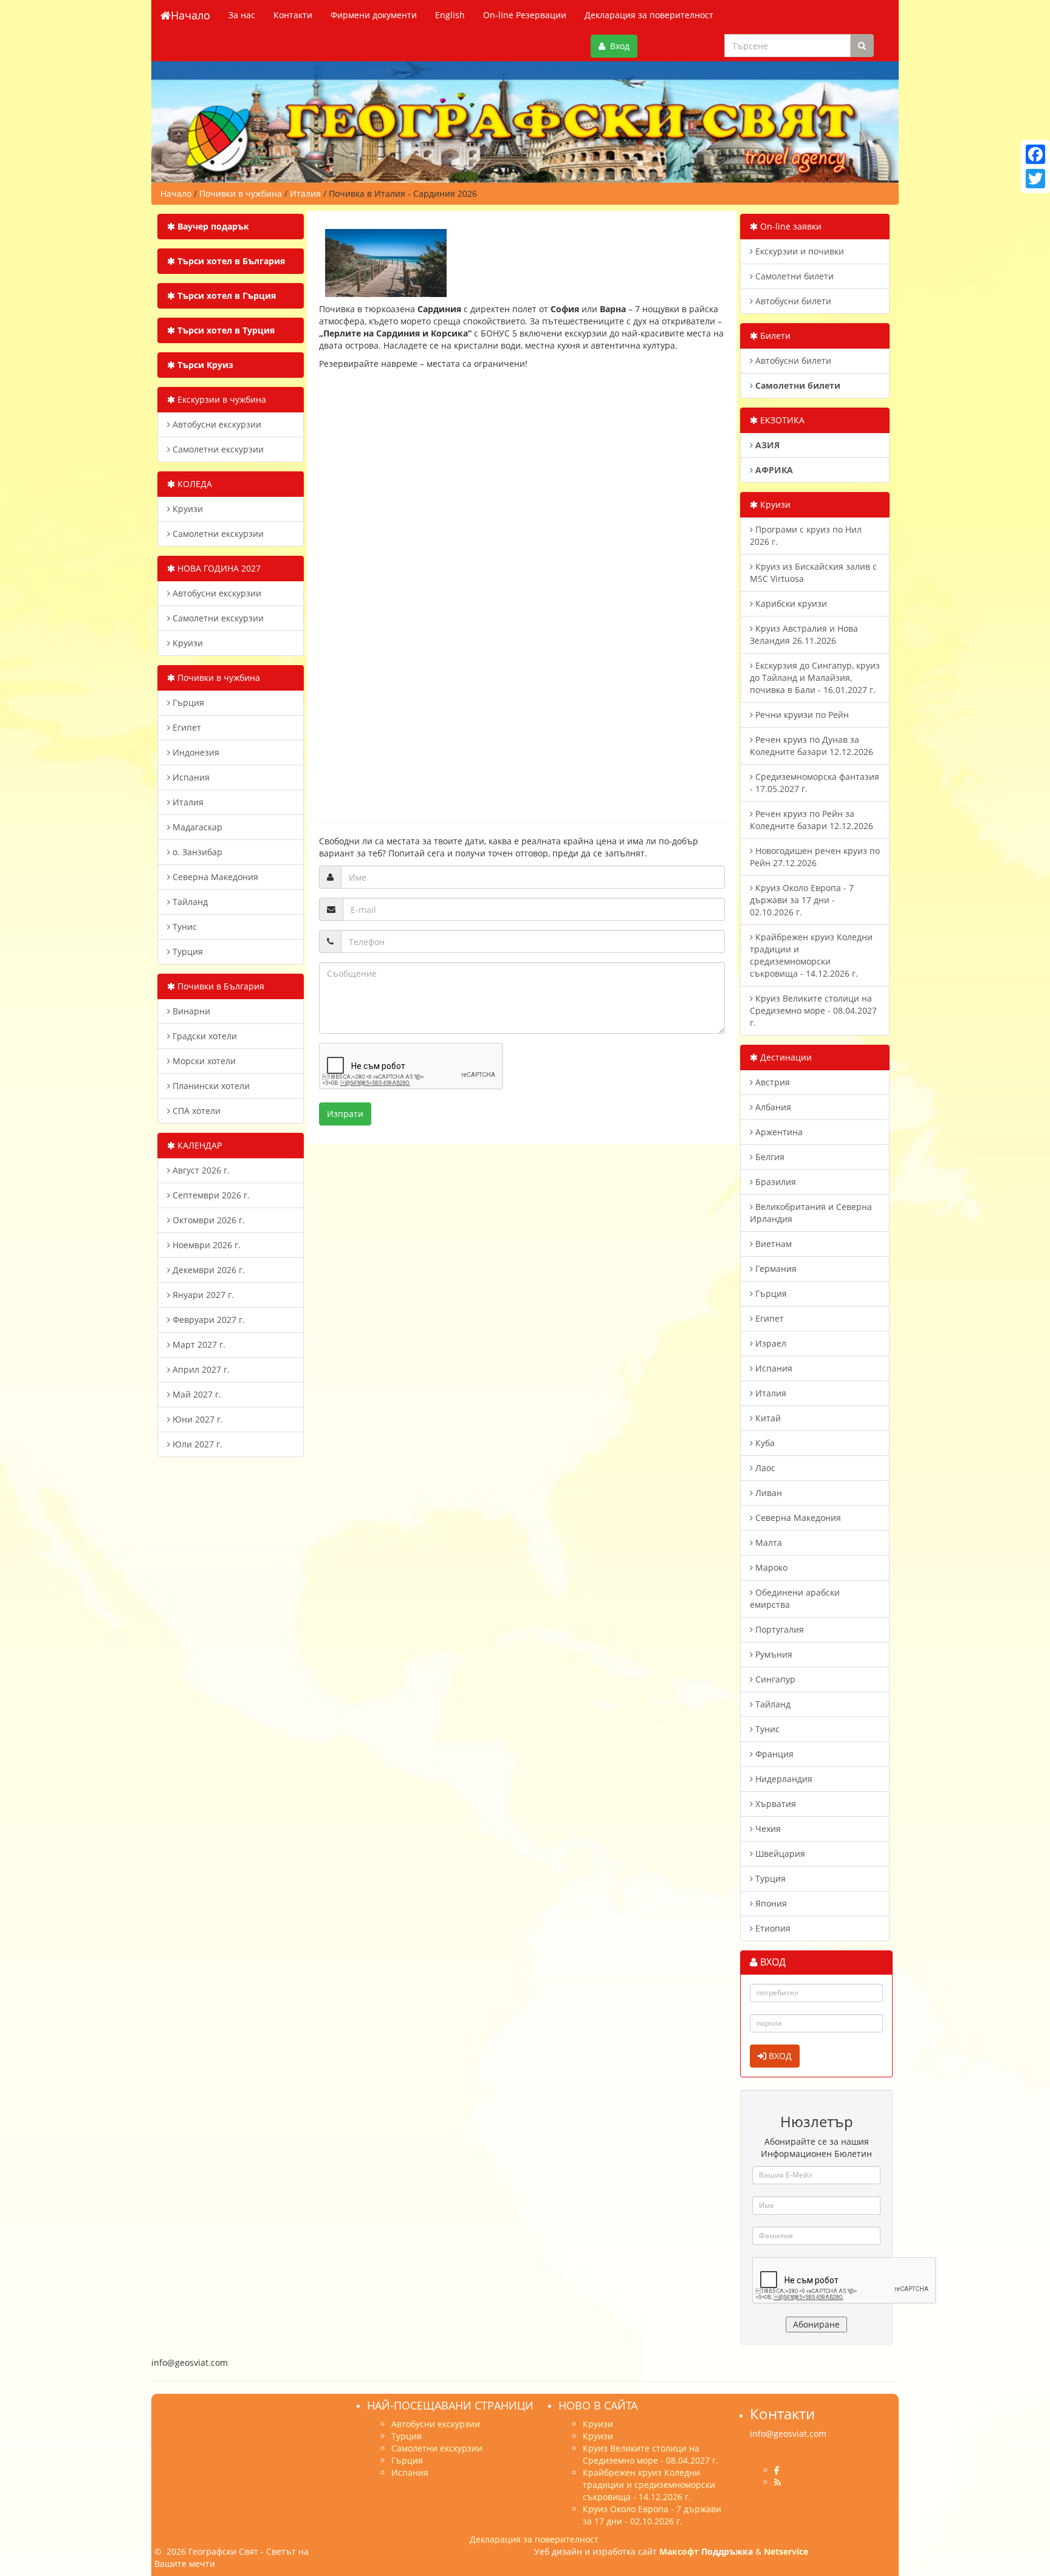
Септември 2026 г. (210, 1195)
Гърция (187, 702)
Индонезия (195, 752)
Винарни (190, 1011)
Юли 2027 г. (196, 1444)
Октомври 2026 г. (208, 1220)
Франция (773, 1754)
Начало (190, 15)
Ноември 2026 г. (205, 1245)
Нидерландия (783, 1779)
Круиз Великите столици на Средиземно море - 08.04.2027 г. (813, 1010)
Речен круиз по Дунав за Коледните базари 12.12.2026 (812, 746)
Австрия (771, 1082)
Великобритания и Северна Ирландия (811, 1213)
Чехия (767, 1829)
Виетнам (772, 1244)
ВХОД (779, 2056)
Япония (770, 1903)
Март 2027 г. (198, 1344)
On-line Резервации (525, 15)
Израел (770, 1343)
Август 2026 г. (200, 1170)
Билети (774, 336)
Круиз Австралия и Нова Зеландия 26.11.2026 (804, 634)
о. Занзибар (196, 852)
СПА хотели (195, 1111)
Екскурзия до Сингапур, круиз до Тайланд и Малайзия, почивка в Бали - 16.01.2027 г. (815, 678)
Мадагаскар (196, 827)
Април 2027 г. (200, 1369)
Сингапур (774, 1679)
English (450, 15)
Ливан (767, 1493)
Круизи (187, 509)
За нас (242, 15)
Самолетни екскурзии (217, 449)
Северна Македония (214, 877)
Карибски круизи (790, 603)
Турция (187, 951)
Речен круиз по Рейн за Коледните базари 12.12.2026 (812, 820)
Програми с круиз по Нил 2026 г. (806, 535)
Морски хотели (203, 1061)
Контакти (293, 15)
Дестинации (785, 1057)
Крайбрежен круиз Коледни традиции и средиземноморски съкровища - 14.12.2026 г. (811, 955)
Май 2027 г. (196, 1394)
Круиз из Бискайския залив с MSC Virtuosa (813, 572)
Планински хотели (210, 1086)
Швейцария (779, 1853)
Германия (775, 1269)
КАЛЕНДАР (198, 1145)
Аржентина (778, 1132)
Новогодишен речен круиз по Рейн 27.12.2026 (815, 857)
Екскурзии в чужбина (221, 399)
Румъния (773, 1654)
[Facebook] (1035, 154)
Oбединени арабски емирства (795, 1598)
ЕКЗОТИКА (781, 420)
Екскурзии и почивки (798, 251)
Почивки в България (220, 986)
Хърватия (774, 1804)
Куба (764, 1443)
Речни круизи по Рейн (801, 715)
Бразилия (774, 1182)
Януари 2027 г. (202, 1295)
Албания (772, 1107)
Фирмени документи (374, 15)
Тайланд (189, 902)
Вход (617, 46)
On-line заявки (790, 226)
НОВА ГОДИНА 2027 (218, 568)
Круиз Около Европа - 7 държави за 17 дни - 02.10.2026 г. (802, 900)
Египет (186, 727)
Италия (187, 802)
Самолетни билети (793, 276)
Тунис (184, 927)
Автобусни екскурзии (216, 424)
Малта (767, 1543)
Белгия (769, 1157)
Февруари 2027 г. (208, 1320)
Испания (190, 777)
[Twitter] (1035, 179)
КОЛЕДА (194, 484)
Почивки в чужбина (218, 678)
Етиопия (772, 1928)
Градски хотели (204, 1036)
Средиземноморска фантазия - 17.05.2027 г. (815, 783)
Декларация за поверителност (649, 15)
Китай (767, 1418)
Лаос (764, 1468)
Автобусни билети (792, 301)
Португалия (778, 1629)
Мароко (770, 1567)
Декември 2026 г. (208, 1270)
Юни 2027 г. (197, 1419)
